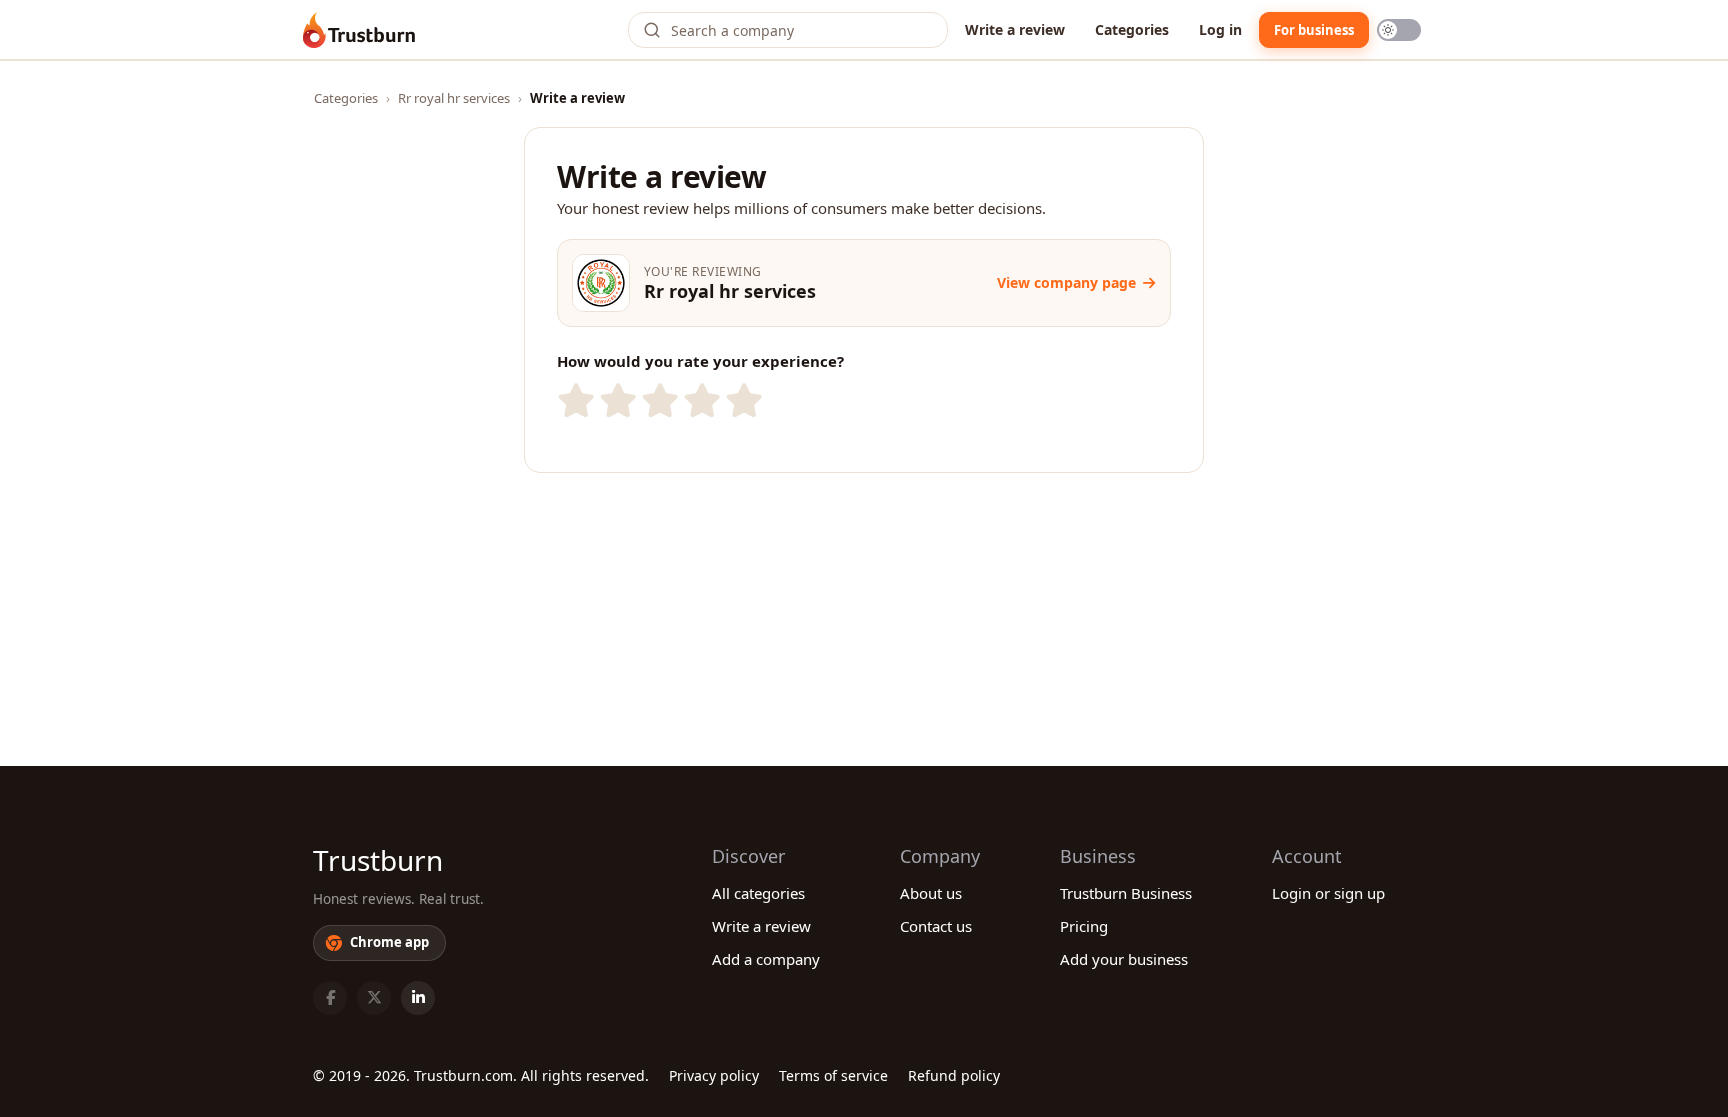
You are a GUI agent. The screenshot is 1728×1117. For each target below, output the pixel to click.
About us (931, 893)
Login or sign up (1328, 893)
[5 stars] (742, 400)
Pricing (1084, 926)
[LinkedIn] (418, 998)
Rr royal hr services (454, 98)
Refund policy (954, 1075)
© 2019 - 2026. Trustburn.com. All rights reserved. (481, 1075)
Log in (1220, 29)
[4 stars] (700, 400)
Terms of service (833, 1075)
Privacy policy (714, 1075)
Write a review (1015, 29)
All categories (758, 893)
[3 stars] (658, 400)
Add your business (1124, 959)
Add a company (766, 959)
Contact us (936, 926)
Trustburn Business (1126, 893)
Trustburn (378, 860)
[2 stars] (616, 400)
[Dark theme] (1399, 30)
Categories (1132, 29)
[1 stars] (574, 400)
